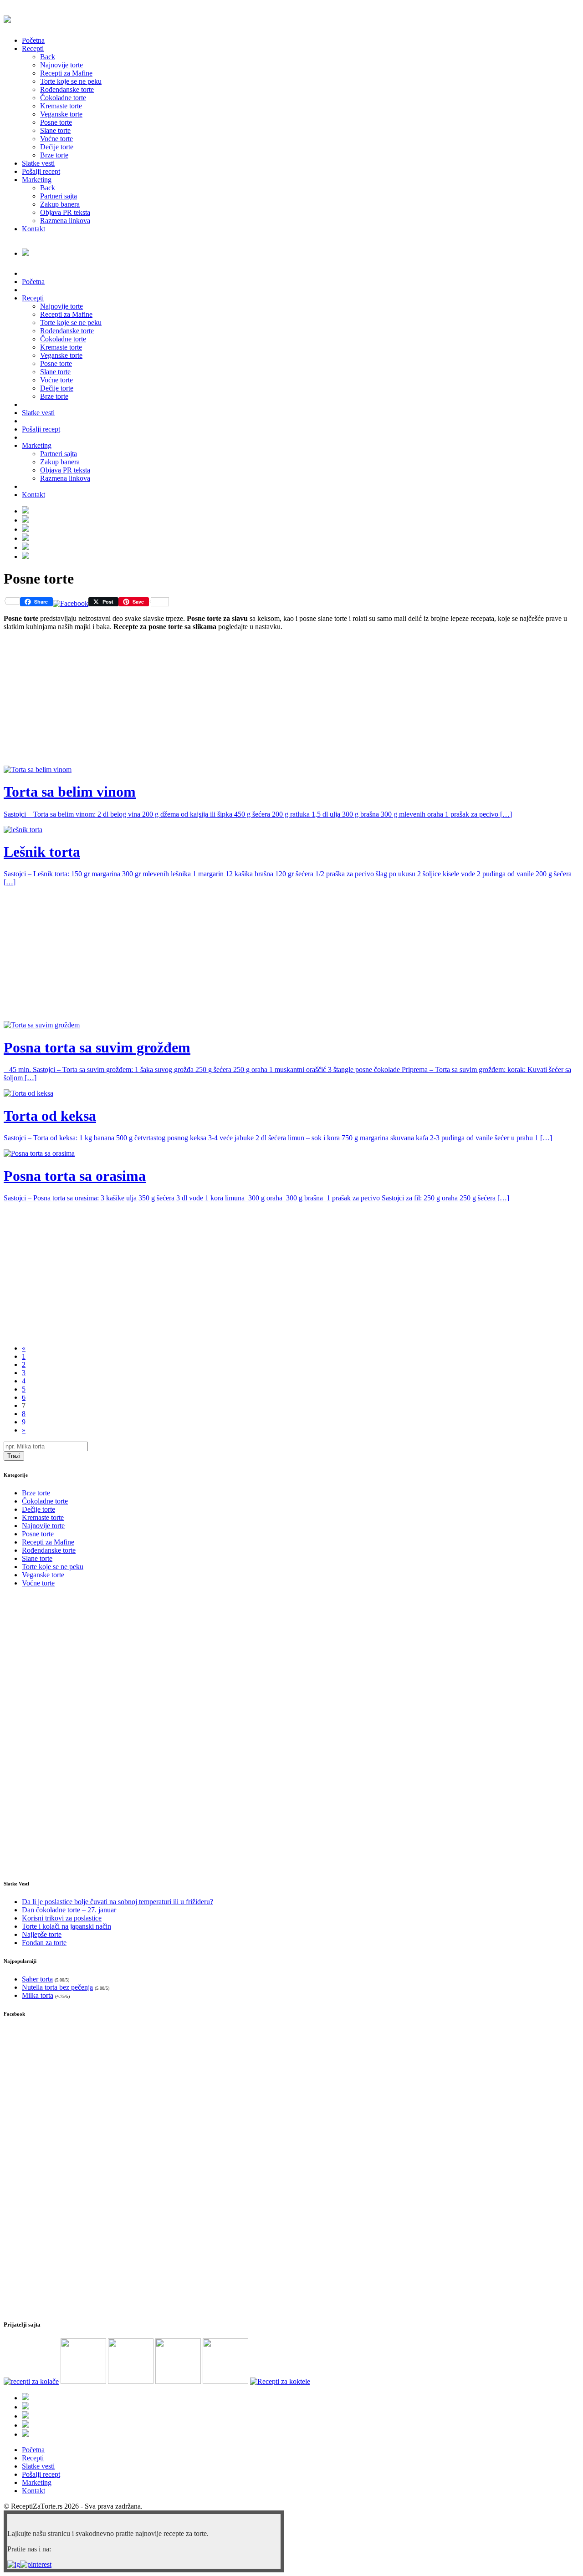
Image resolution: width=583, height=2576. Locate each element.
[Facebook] (71, 603)
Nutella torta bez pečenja (57, 1987)
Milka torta (38, 1995)
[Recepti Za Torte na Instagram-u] (26, 547)
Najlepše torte (42, 1934)
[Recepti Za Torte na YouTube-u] (26, 511)
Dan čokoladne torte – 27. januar (69, 1910)
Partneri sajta (59, 196)
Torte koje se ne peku (71, 81)
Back (48, 57)
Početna (33, 40)
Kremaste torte (61, 106)
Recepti (33, 48)
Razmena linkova (65, 221)
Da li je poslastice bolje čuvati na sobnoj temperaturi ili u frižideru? (118, 1902)
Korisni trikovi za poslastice (62, 1918)
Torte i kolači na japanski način (66, 1926)
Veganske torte (61, 114)
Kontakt (33, 229)
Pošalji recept (41, 171)
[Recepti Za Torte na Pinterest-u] (26, 538)
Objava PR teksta (65, 212)
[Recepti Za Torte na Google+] (26, 529)
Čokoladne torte (63, 98)
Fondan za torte (44, 1943)
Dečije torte (57, 147)
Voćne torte (56, 139)
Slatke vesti (38, 163)
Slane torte (55, 130)
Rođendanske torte (67, 89)
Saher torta (37, 1979)
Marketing (37, 180)
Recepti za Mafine (66, 73)
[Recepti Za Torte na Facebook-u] (26, 520)
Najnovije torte (61, 65)
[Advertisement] (277, 702)
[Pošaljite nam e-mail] (26, 556)
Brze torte (54, 155)
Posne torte (56, 122)
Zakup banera (60, 204)
